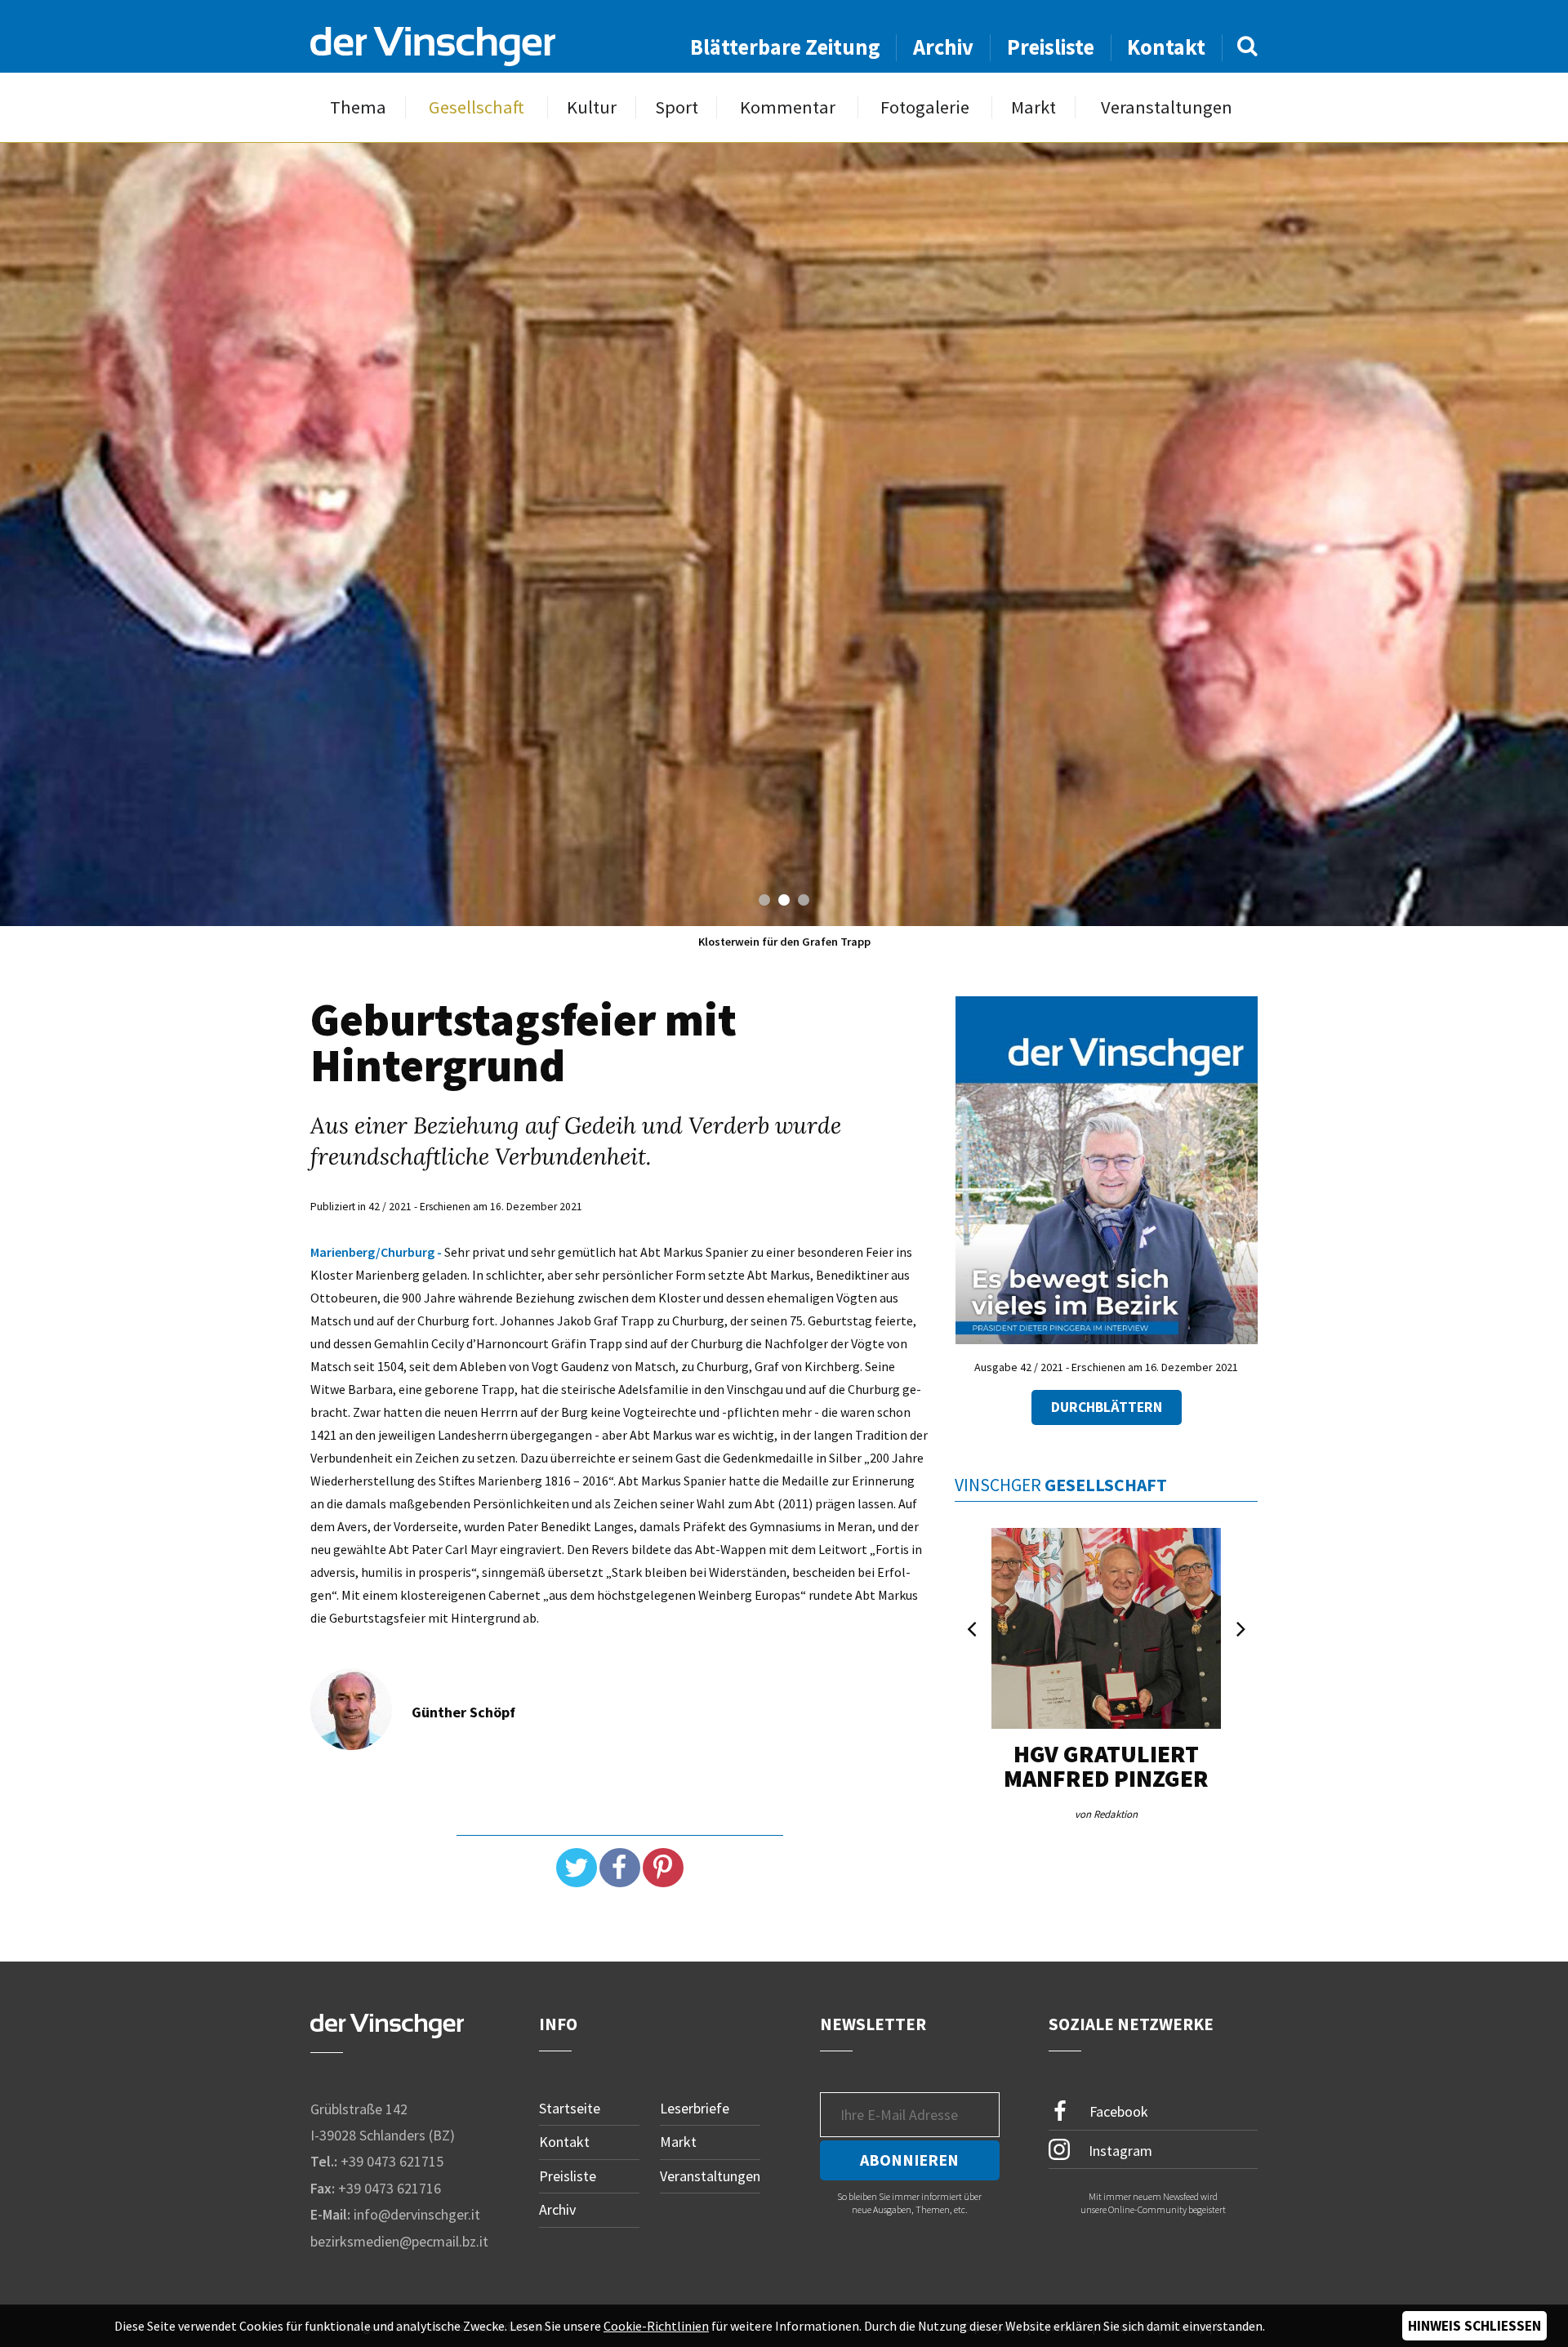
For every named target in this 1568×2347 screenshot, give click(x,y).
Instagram (1119, 2151)
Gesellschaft (477, 107)
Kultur (592, 107)
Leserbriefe (695, 2108)
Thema (358, 107)
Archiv (943, 47)
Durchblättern (1107, 1407)
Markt (1033, 107)
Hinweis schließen (1474, 2326)
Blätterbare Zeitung (785, 47)
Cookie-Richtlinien (656, 2326)
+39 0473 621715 (392, 2161)
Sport (677, 107)
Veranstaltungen (1167, 107)
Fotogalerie (925, 107)
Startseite (570, 2108)
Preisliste (1051, 47)
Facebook (1117, 2111)
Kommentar (788, 107)
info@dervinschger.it (417, 2214)
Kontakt (1166, 47)
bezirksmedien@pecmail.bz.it (399, 2241)
